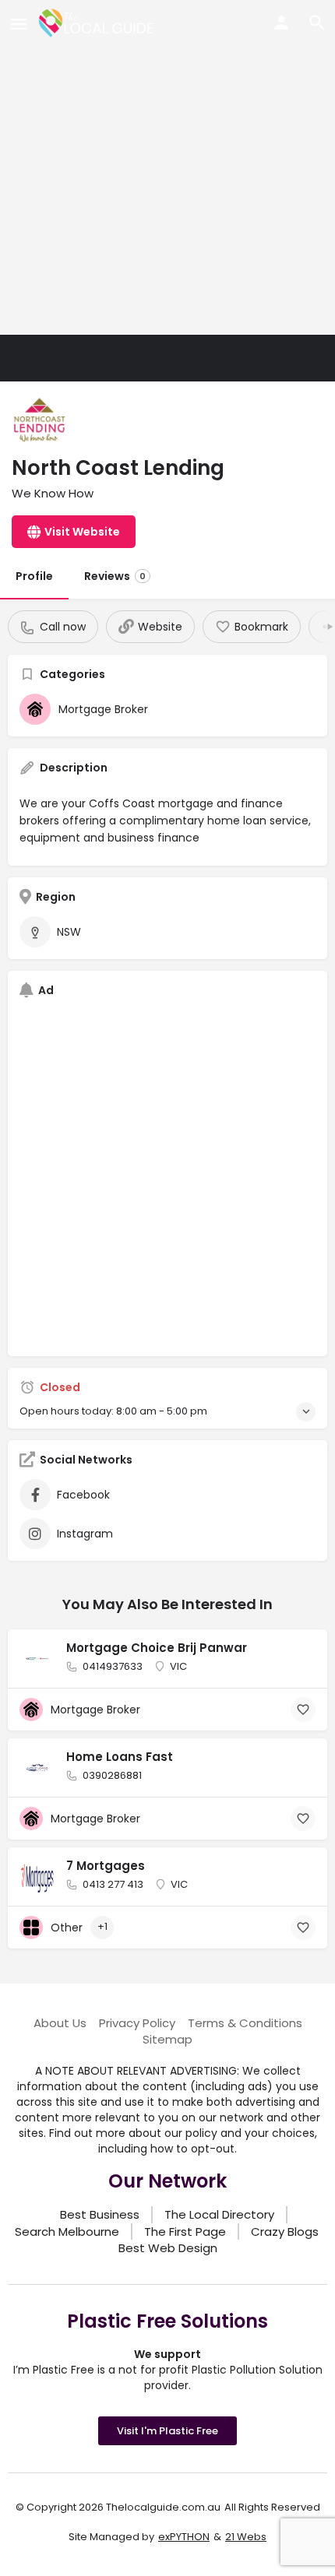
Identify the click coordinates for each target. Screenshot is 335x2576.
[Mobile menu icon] (19, 24)
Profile (34, 576)
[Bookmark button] (303, 1710)
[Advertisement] (167, 167)
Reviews (115, 576)
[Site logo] (98, 23)
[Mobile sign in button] (281, 23)
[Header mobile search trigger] (317, 23)
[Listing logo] (39, 420)
